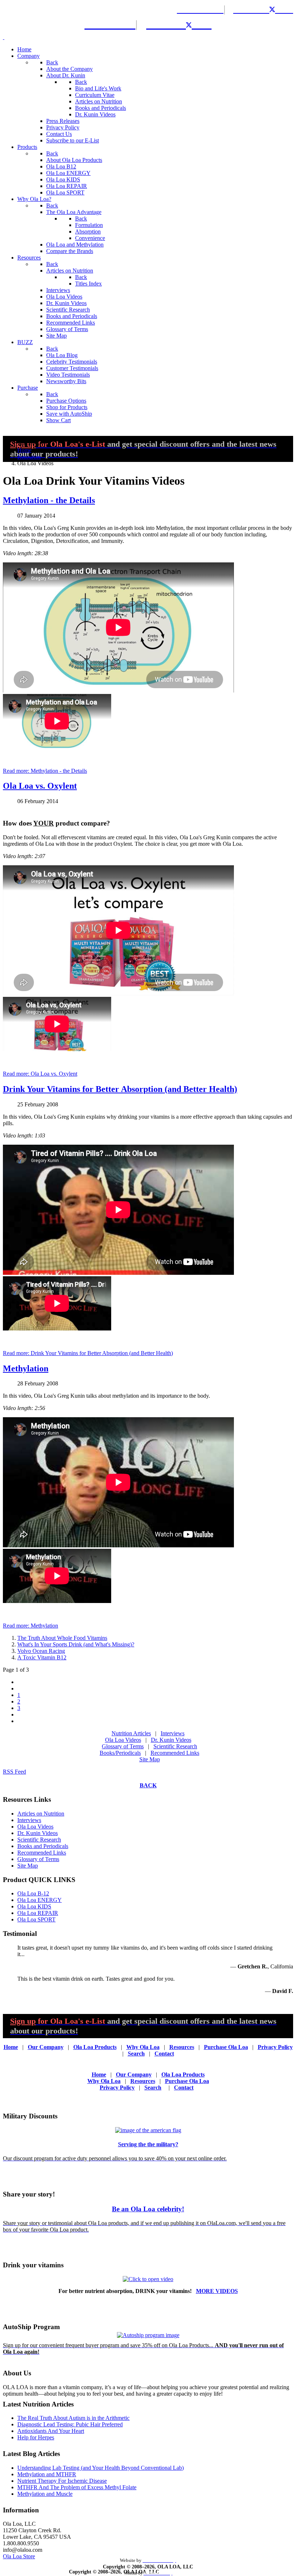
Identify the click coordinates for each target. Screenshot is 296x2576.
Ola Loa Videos (123, 1740)
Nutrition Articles (131, 1733)
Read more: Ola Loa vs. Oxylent (40, 1074)
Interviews (173, 1733)
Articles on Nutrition (41, 1814)
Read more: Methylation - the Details (45, 771)
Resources (182, 2047)
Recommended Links (175, 1753)
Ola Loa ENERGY (40, 1900)
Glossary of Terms (123, 1746)
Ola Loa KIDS (34, 1906)
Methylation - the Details (49, 500)
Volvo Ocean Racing (41, 1651)
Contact (164, 2054)
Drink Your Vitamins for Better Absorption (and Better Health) (120, 1089)
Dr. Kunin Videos (171, 1740)
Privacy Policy (275, 2047)
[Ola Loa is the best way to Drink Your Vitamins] (148, 2279)
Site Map (150, 1759)
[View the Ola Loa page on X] (277, 9)
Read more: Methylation (31, 1626)
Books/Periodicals (120, 1753)
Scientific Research (175, 1746)
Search (136, 2054)
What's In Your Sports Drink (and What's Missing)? (76, 1644)
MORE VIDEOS (217, 2291)
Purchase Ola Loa (226, 2047)
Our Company (46, 2047)
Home (11, 2047)
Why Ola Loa (143, 2047)
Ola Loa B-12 (33, 1893)
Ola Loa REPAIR (38, 1913)
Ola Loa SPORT (36, 1919)
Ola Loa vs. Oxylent (40, 786)
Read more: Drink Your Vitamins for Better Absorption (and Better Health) (88, 1353)
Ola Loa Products (95, 2047)
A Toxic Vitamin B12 (42, 1657)
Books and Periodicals (43, 1846)
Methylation (26, 1368)
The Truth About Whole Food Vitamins (62, 1638)
